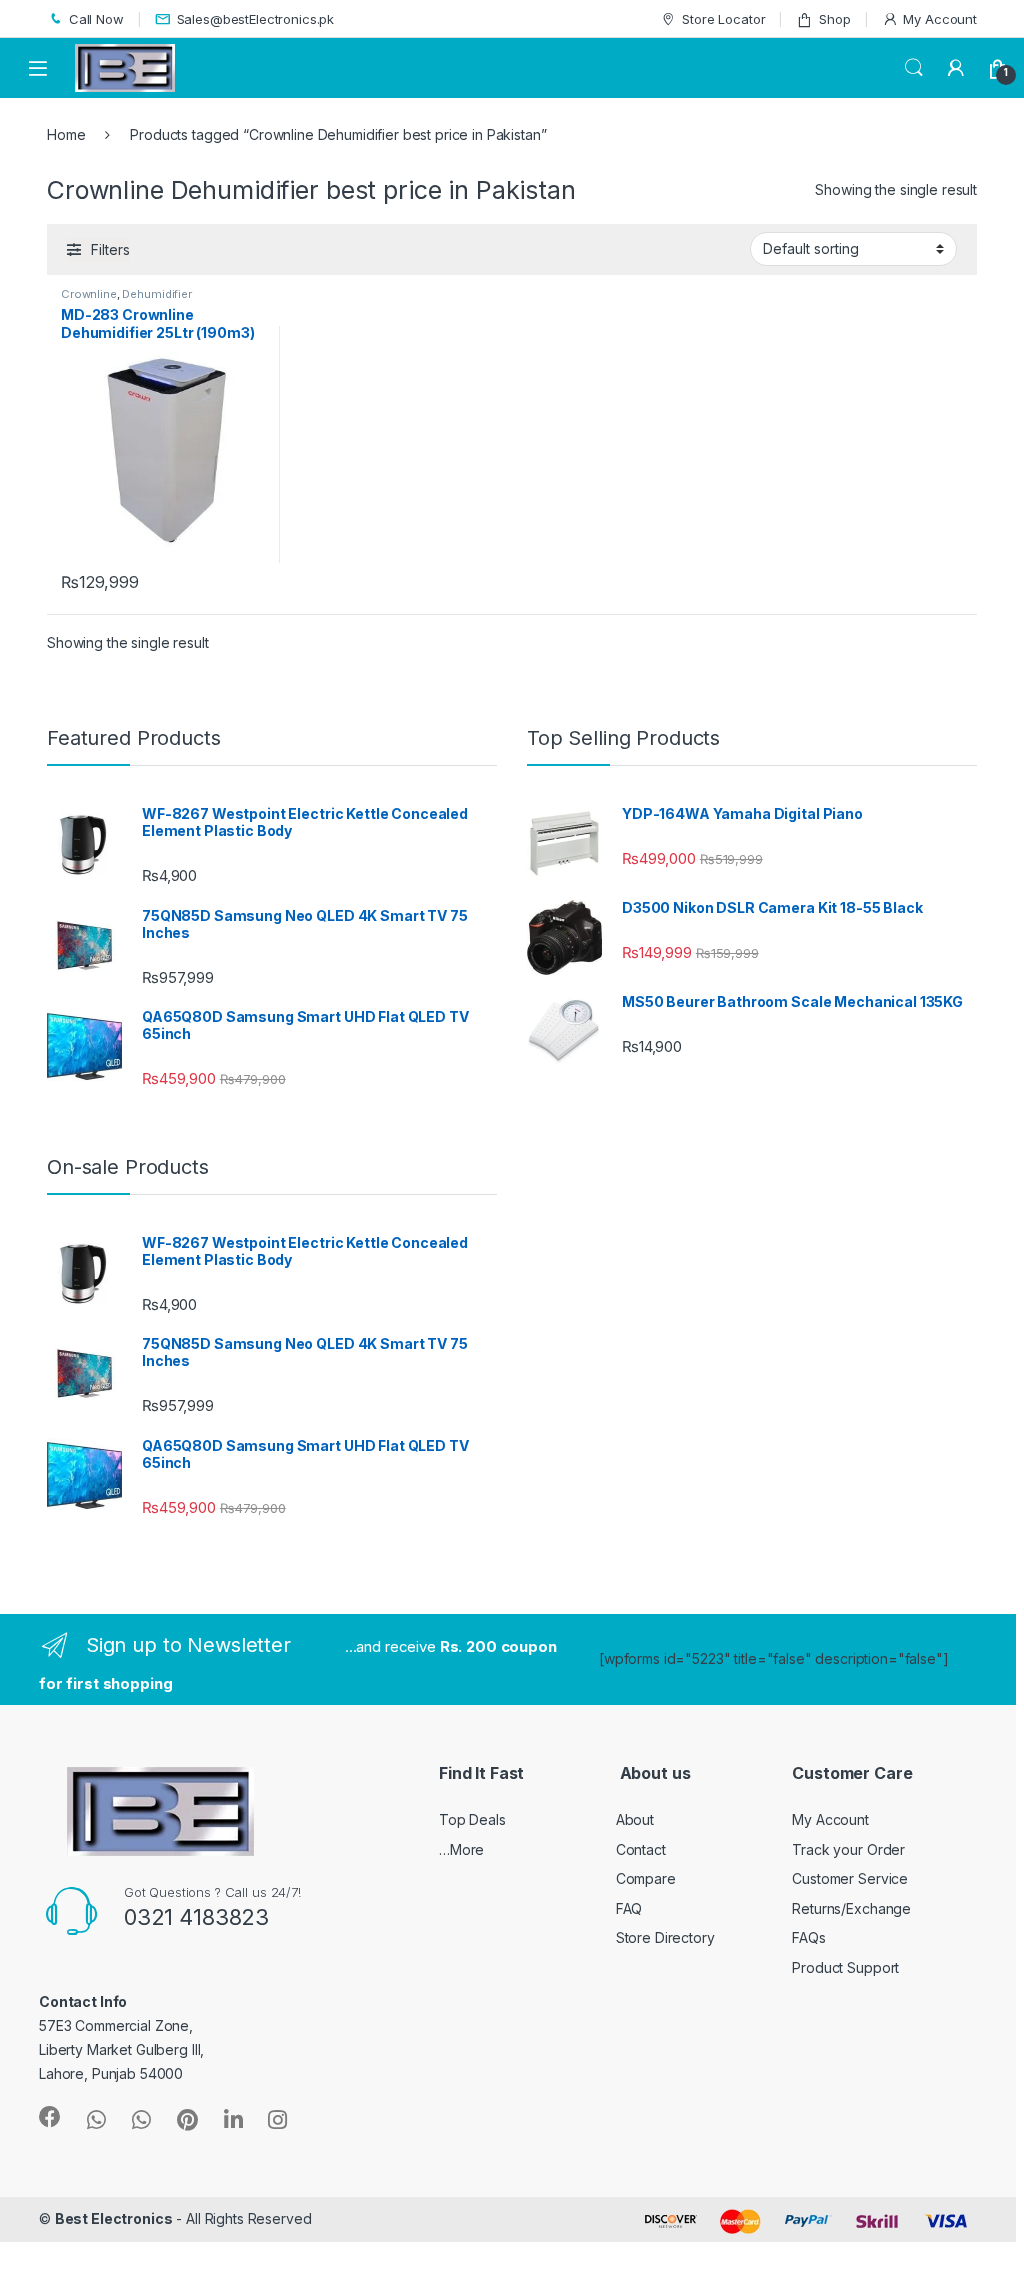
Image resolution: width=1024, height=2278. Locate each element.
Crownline (89, 294)
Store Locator (723, 19)
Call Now (96, 19)
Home (66, 134)
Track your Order (848, 1849)
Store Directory (665, 1937)
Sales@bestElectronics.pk (256, 19)
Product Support (845, 1967)
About (635, 1819)
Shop (834, 19)
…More (461, 1849)
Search (914, 68)
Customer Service (850, 1878)
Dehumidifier (156, 294)
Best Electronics (114, 2218)
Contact (641, 1849)
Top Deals (472, 1819)
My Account (940, 19)
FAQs (808, 1937)
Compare (646, 1878)
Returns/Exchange (851, 1908)
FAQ (629, 1908)
